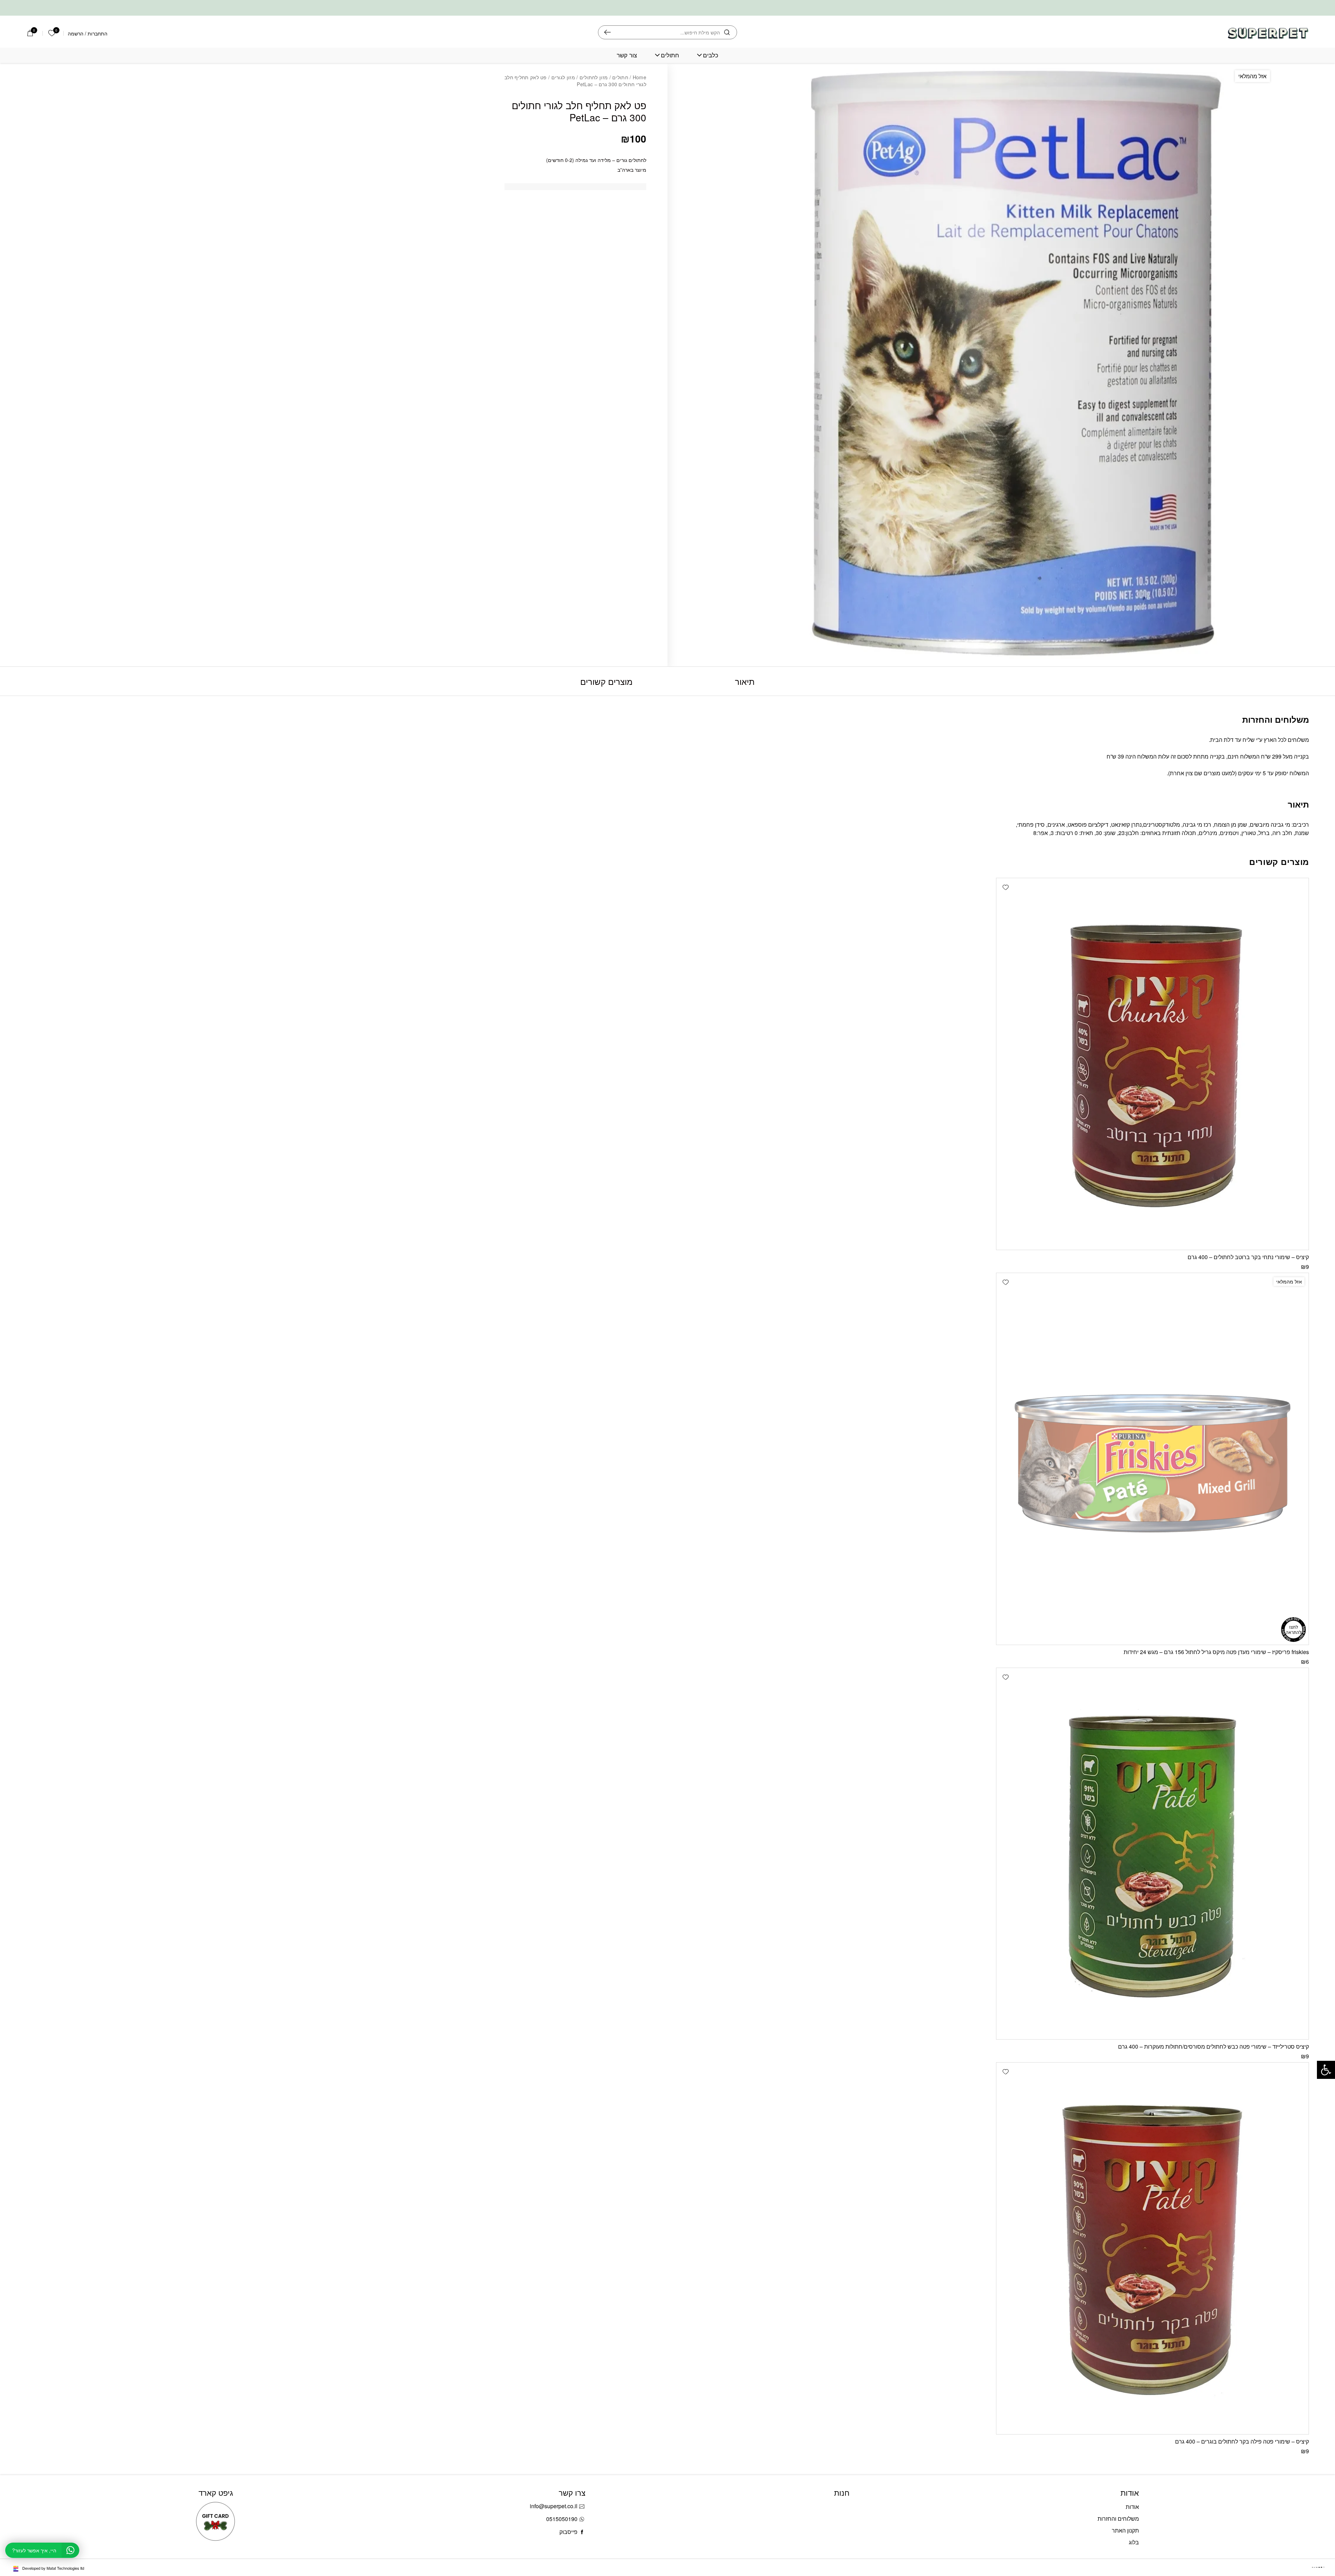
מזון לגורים (563, 77)
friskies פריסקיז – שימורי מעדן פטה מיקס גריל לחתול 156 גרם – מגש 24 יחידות (1216, 1652)
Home (640, 77)
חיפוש (608, 32)
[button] (1005, 887)
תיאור (745, 681)
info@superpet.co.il (554, 2506)
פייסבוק (568, 2532)
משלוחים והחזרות (1118, 2518)
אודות (1132, 2507)
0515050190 (562, 2519)
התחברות (98, 33)
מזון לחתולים (594, 77)
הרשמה (76, 33)
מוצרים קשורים (606, 681)
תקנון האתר (1125, 2530)
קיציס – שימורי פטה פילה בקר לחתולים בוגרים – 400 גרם (1242, 2441)
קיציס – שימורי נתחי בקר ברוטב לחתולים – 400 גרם (1248, 1257)
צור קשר (627, 55)
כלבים (711, 55)
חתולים (670, 55)
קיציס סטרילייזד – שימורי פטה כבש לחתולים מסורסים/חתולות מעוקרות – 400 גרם (1213, 2046)
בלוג (1134, 2542)
